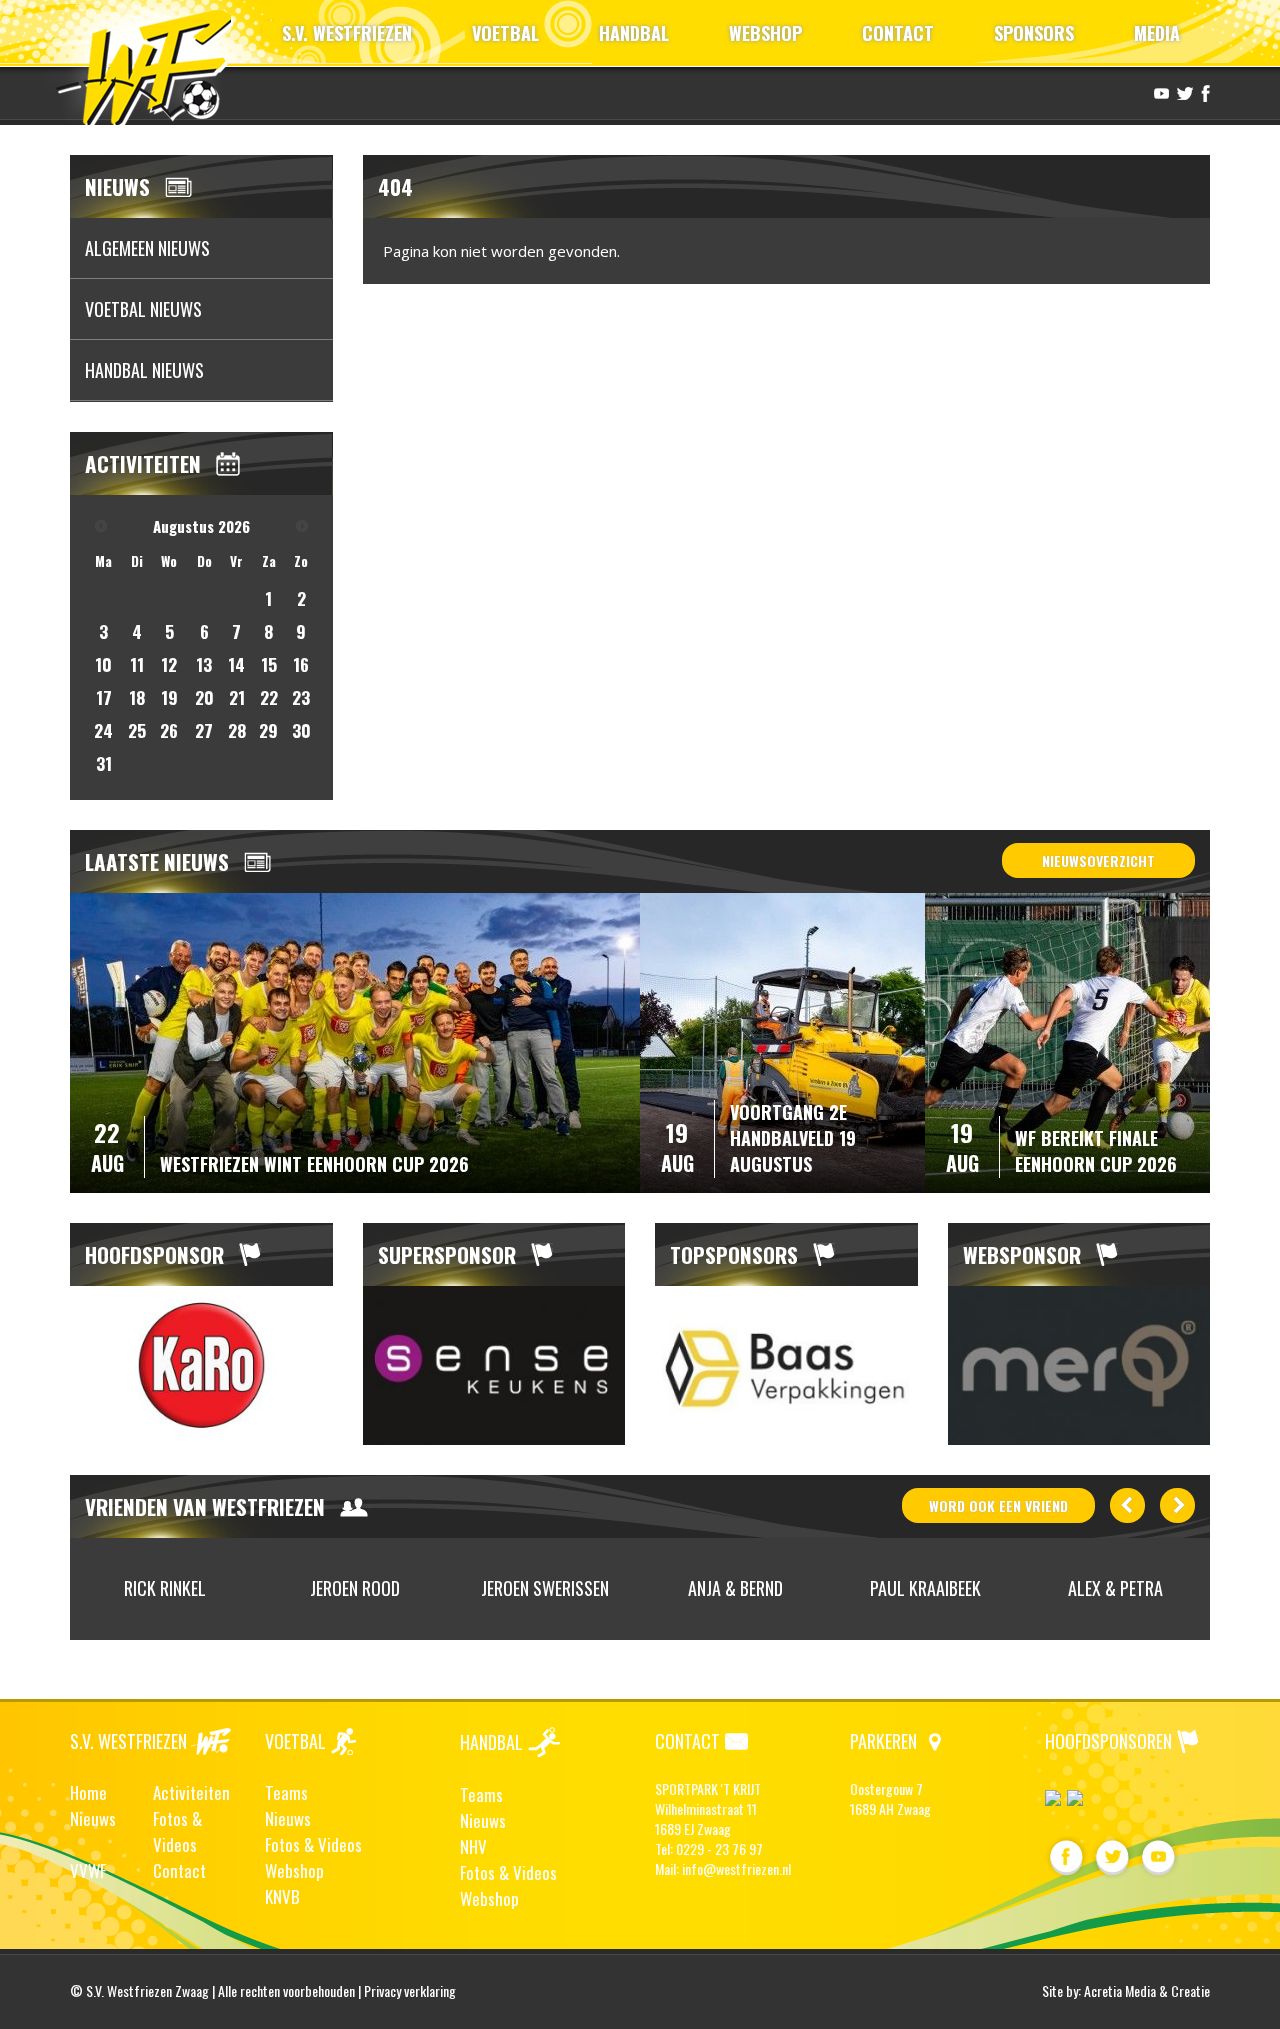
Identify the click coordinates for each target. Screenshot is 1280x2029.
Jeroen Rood (355, 1588)
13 (204, 664)
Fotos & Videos (177, 1831)
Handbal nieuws (144, 370)
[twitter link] (1182, 92)
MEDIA (1157, 33)
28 (237, 730)
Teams (286, 1792)
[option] (201, 1366)
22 (269, 697)
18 (137, 697)
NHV (473, 1846)
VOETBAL (505, 33)
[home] (153, 64)
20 (204, 697)
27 (204, 730)
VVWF (88, 1870)
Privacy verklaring (410, 1990)
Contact (179, 1870)
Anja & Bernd (735, 1588)
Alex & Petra (1115, 1588)
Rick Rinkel (165, 1588)
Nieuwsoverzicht (1098, 860)
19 (169, 697)
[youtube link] (1159, 92)
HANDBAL (634, 33)
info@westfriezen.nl (736, 1868)
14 (236, 664)
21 (237, 697)
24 (103, 730)
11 (137, 664)
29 (268, 730)
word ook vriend (998, 1505)
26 (169, 730)
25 (137, 730)
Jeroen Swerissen (545, 1588)
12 (169, 664)
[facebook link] (1203, 92)
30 (301, 730)
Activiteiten (191, 1792)
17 (104, 697)
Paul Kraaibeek (925, 1588)
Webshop (294, 1870)
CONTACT (898, 33)
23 (301, 697)
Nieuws (93, 1818)
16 (301, 664)
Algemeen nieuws (147, 248)
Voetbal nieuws (143, 309)
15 (269, 664)
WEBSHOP (765, 33)
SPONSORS (1034, 33)
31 (104, 763)
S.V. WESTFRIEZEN (347, 33)
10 (103, 664)
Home (88, 1792)
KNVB (282, 1896)
